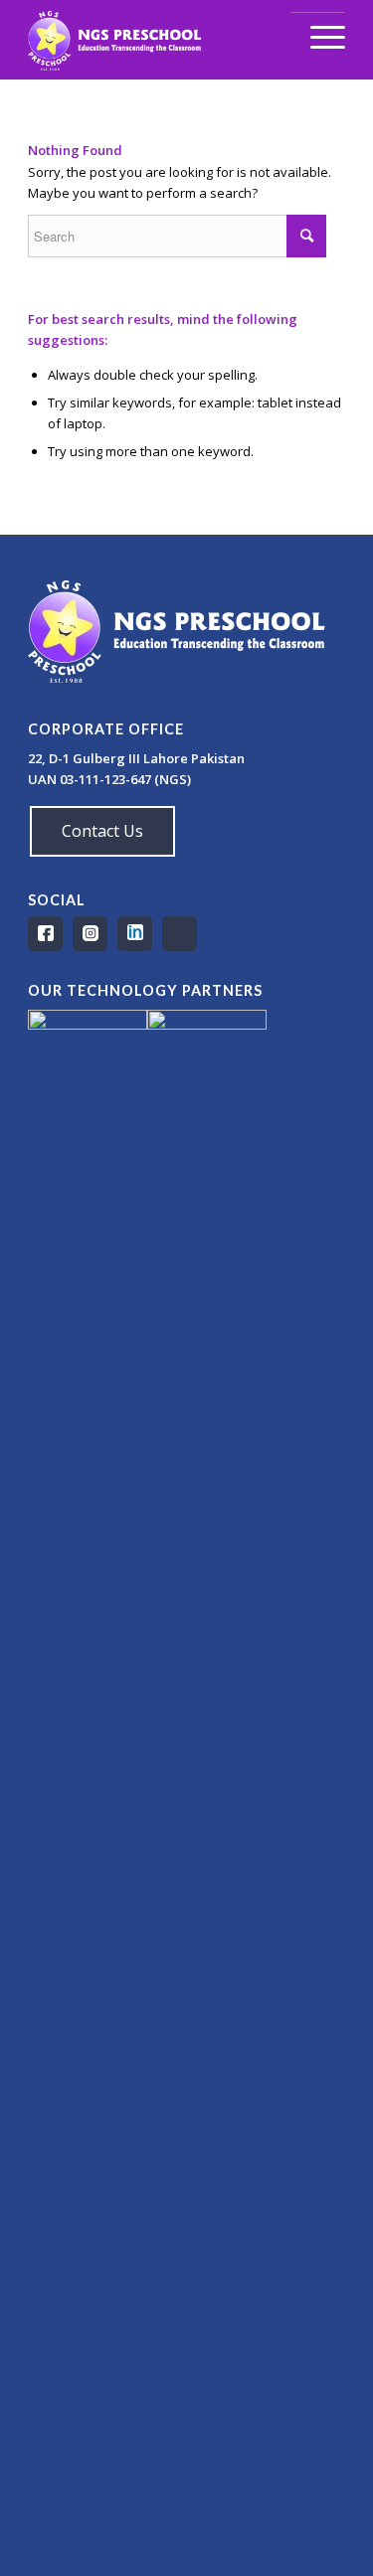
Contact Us (102, 831)
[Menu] (318, 38)
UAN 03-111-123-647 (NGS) (111, 779)
